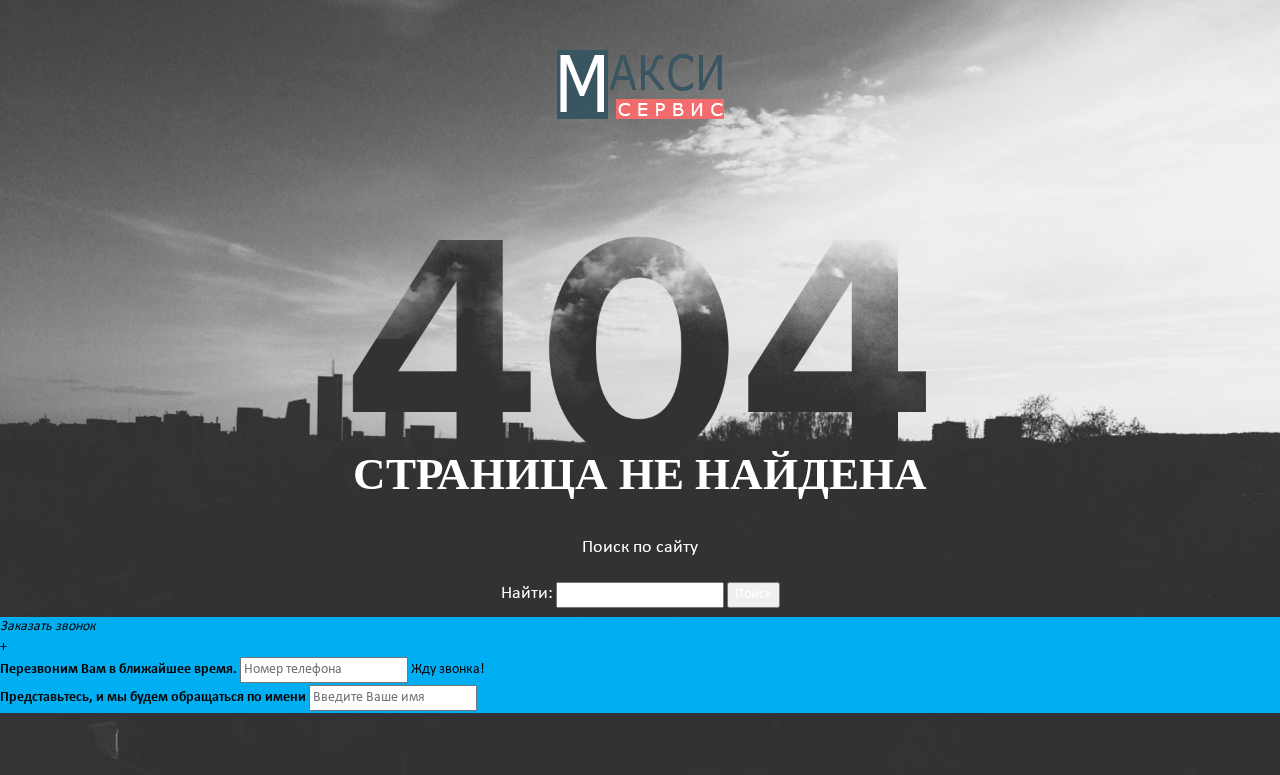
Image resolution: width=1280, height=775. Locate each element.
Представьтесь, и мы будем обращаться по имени (153, 697)
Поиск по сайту (640, 547)
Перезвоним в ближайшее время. (118, 669)
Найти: (527, 593)
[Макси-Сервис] (640, 84)
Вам (93, 669)
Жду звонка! (448, 669)
